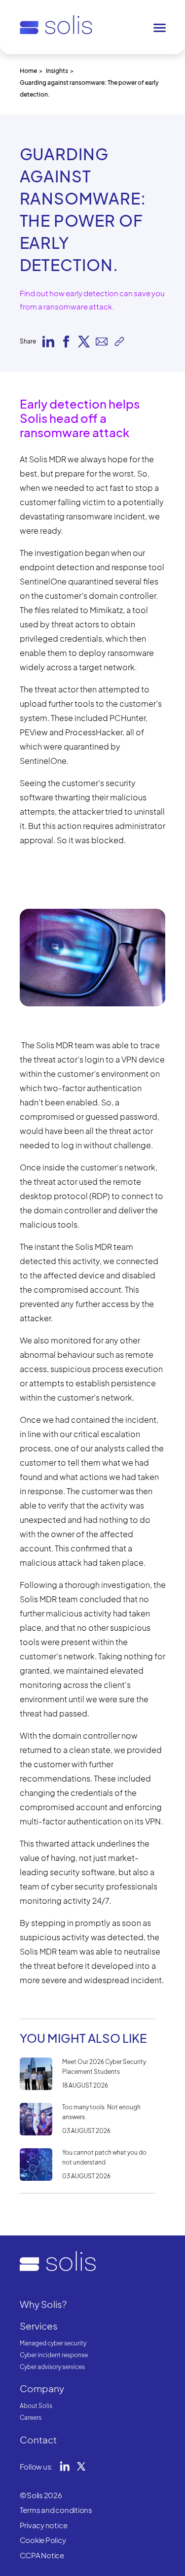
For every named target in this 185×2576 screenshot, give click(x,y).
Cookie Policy (43, 2540)
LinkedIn (65, 2466)
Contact (38, 2439)
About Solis (36, 2406)
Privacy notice (44, 2525)
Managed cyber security (53, 2343)
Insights (57, 71)
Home (28, 71)
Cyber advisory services (52, 2367)
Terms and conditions (56, 2510)
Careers (31, 2418)
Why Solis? (43, 2304)
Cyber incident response (54, 2355)
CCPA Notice (42, 2555)
